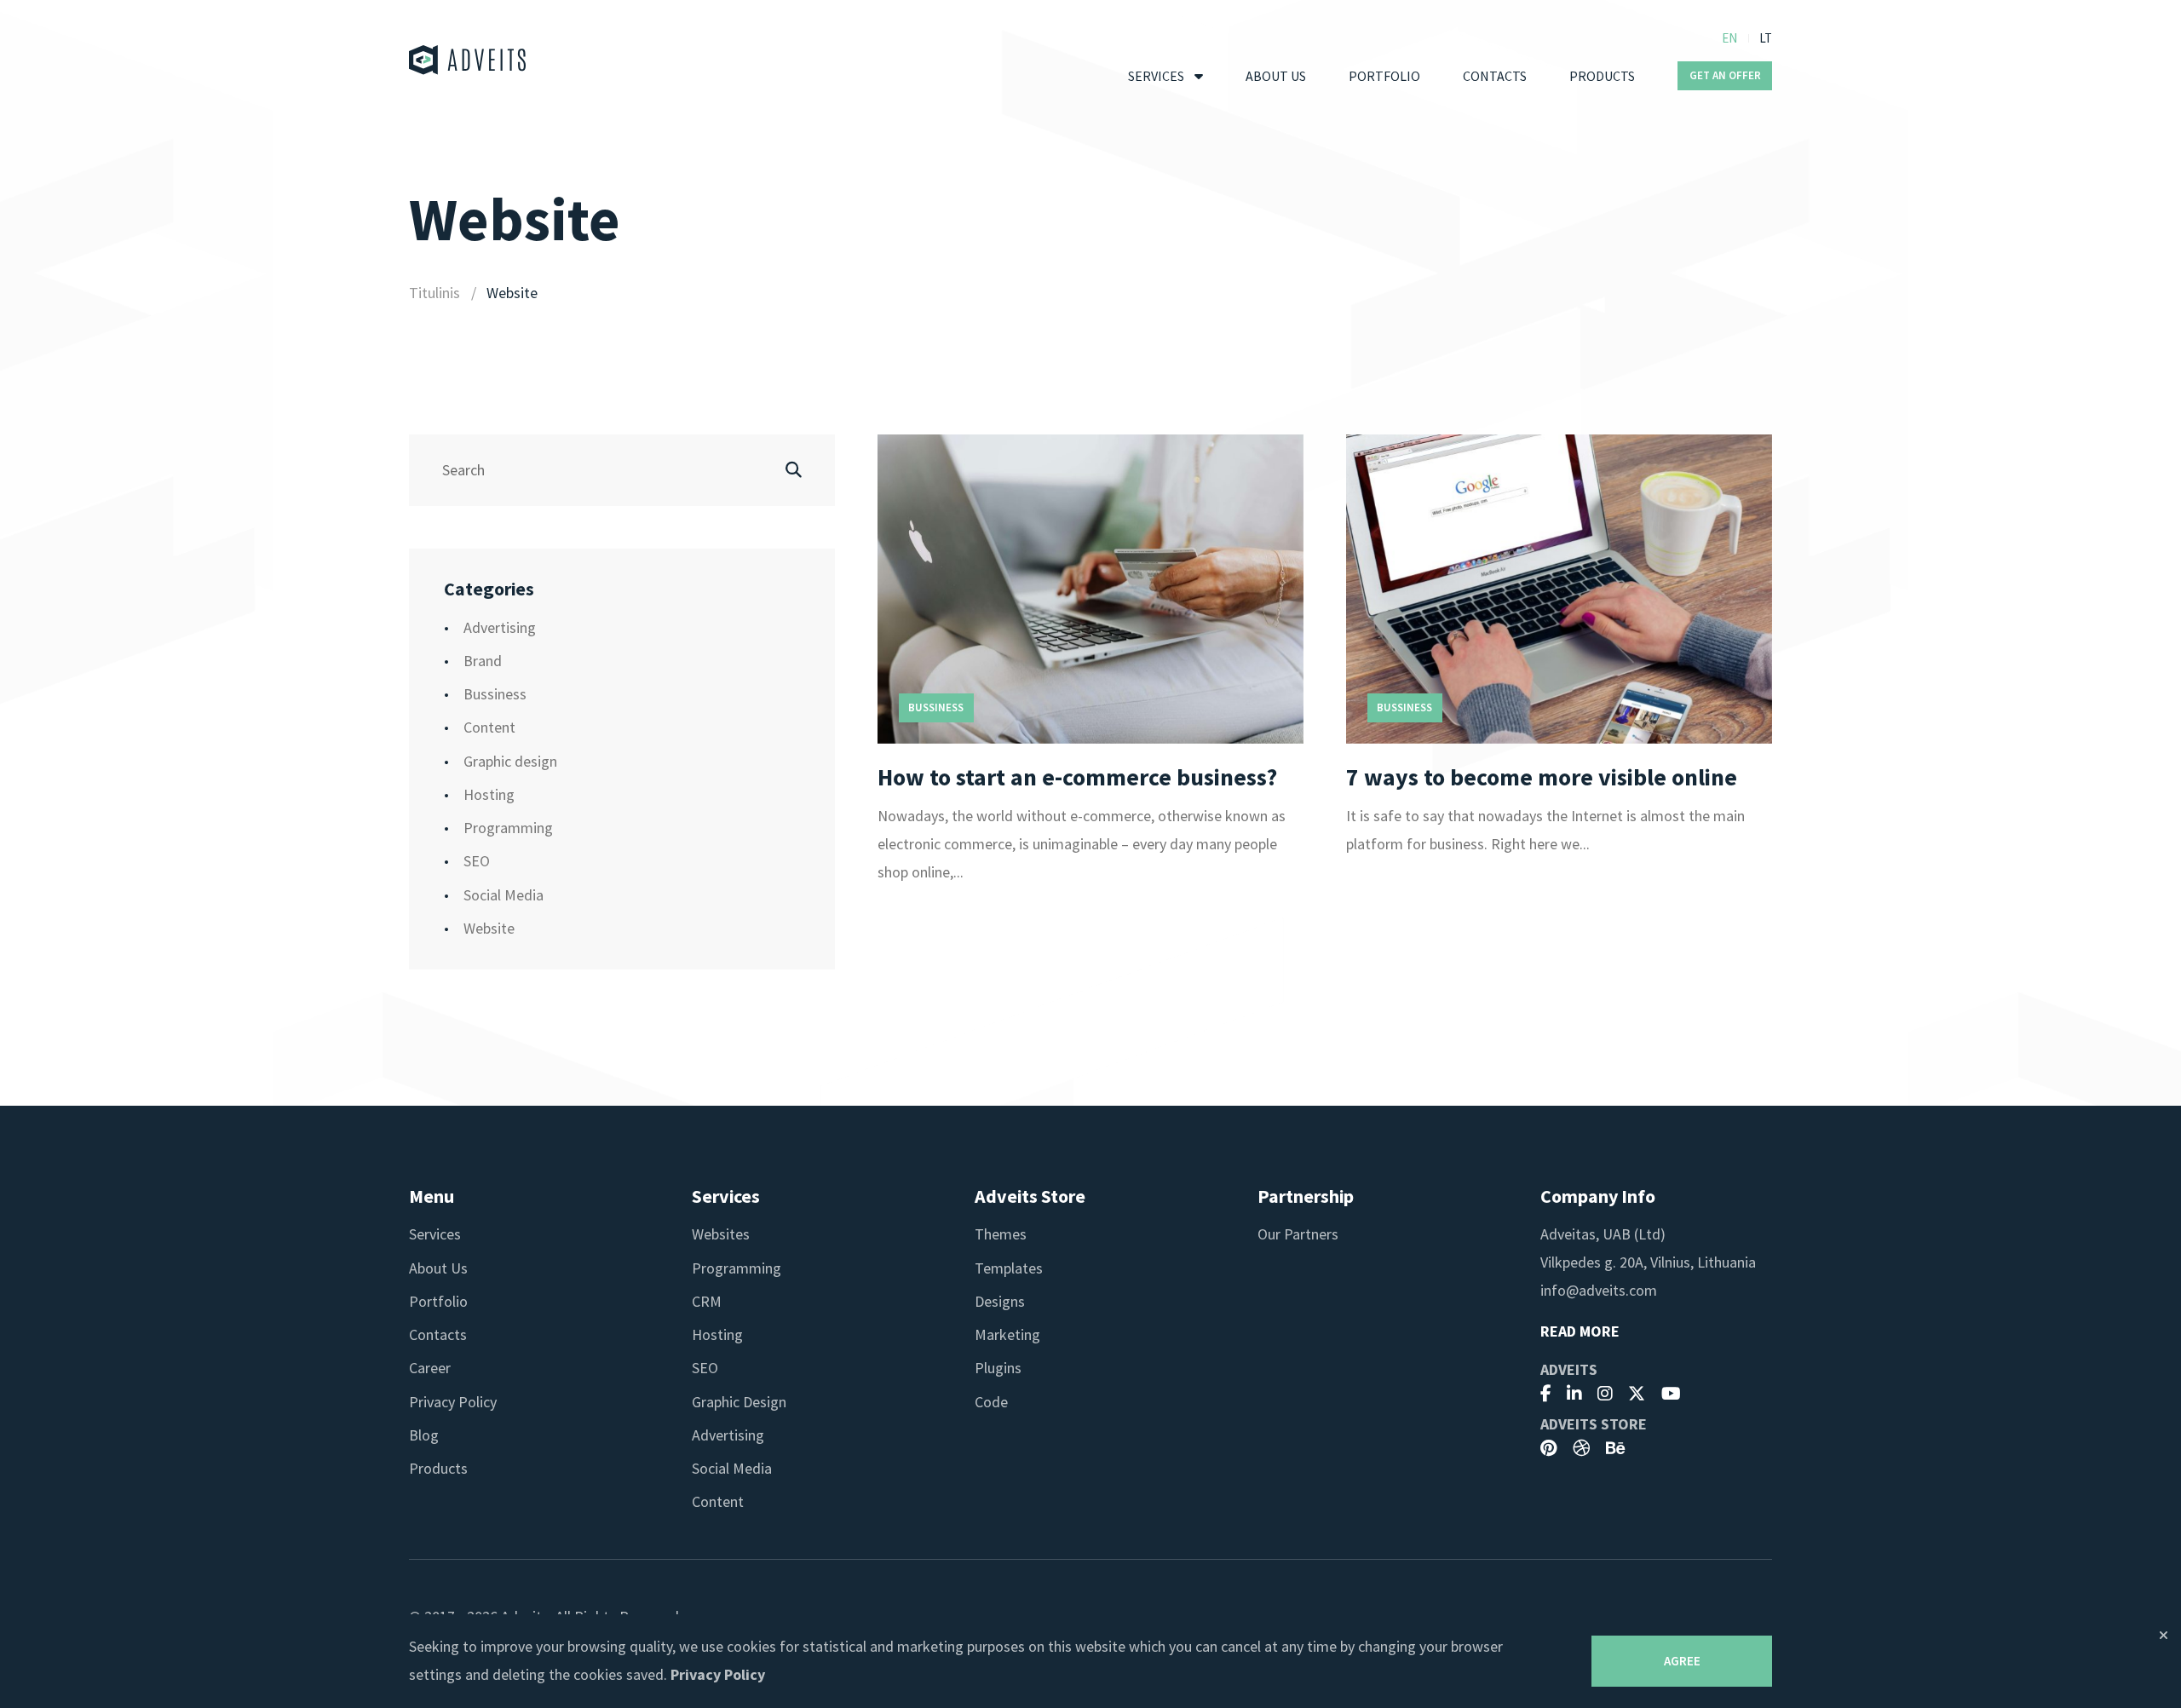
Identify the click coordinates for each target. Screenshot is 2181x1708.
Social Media (504, 895)
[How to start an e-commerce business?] (1090, 589)
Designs (1000, 1301)
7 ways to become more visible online (1542, 777)
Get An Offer (1725, 75)
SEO (477, 861)
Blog (424, 1435)
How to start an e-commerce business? (1077, 777)
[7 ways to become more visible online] (1559, 589)
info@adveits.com (1599, 1290)
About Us (1276, 76)
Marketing (1007, 1334)
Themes (1001, 1234)
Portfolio (1384, 76)
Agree (1682, 1661)
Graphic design (510, 761)
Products (1602, 76)
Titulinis (434, 293)
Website (489, 928)
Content (489, 727)
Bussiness (495, 694)
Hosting (489, 794)
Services (1156, 76)
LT (1766, 38)
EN (1729, 38)
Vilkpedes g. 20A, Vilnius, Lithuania (1648, 1262)
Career (430, 1368)
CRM (707, 1301)
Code (991, 1402)
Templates (1009, 1268)
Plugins (998, 1368)
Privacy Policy (453, 1402)
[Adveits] (468, 60)
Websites (721, 1234)
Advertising (500, 627)
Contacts (1495, 76)
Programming (508, 828)
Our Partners (1298, 1234)
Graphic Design (739, 1402)
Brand (483, 661)
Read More (1580, 1331)
